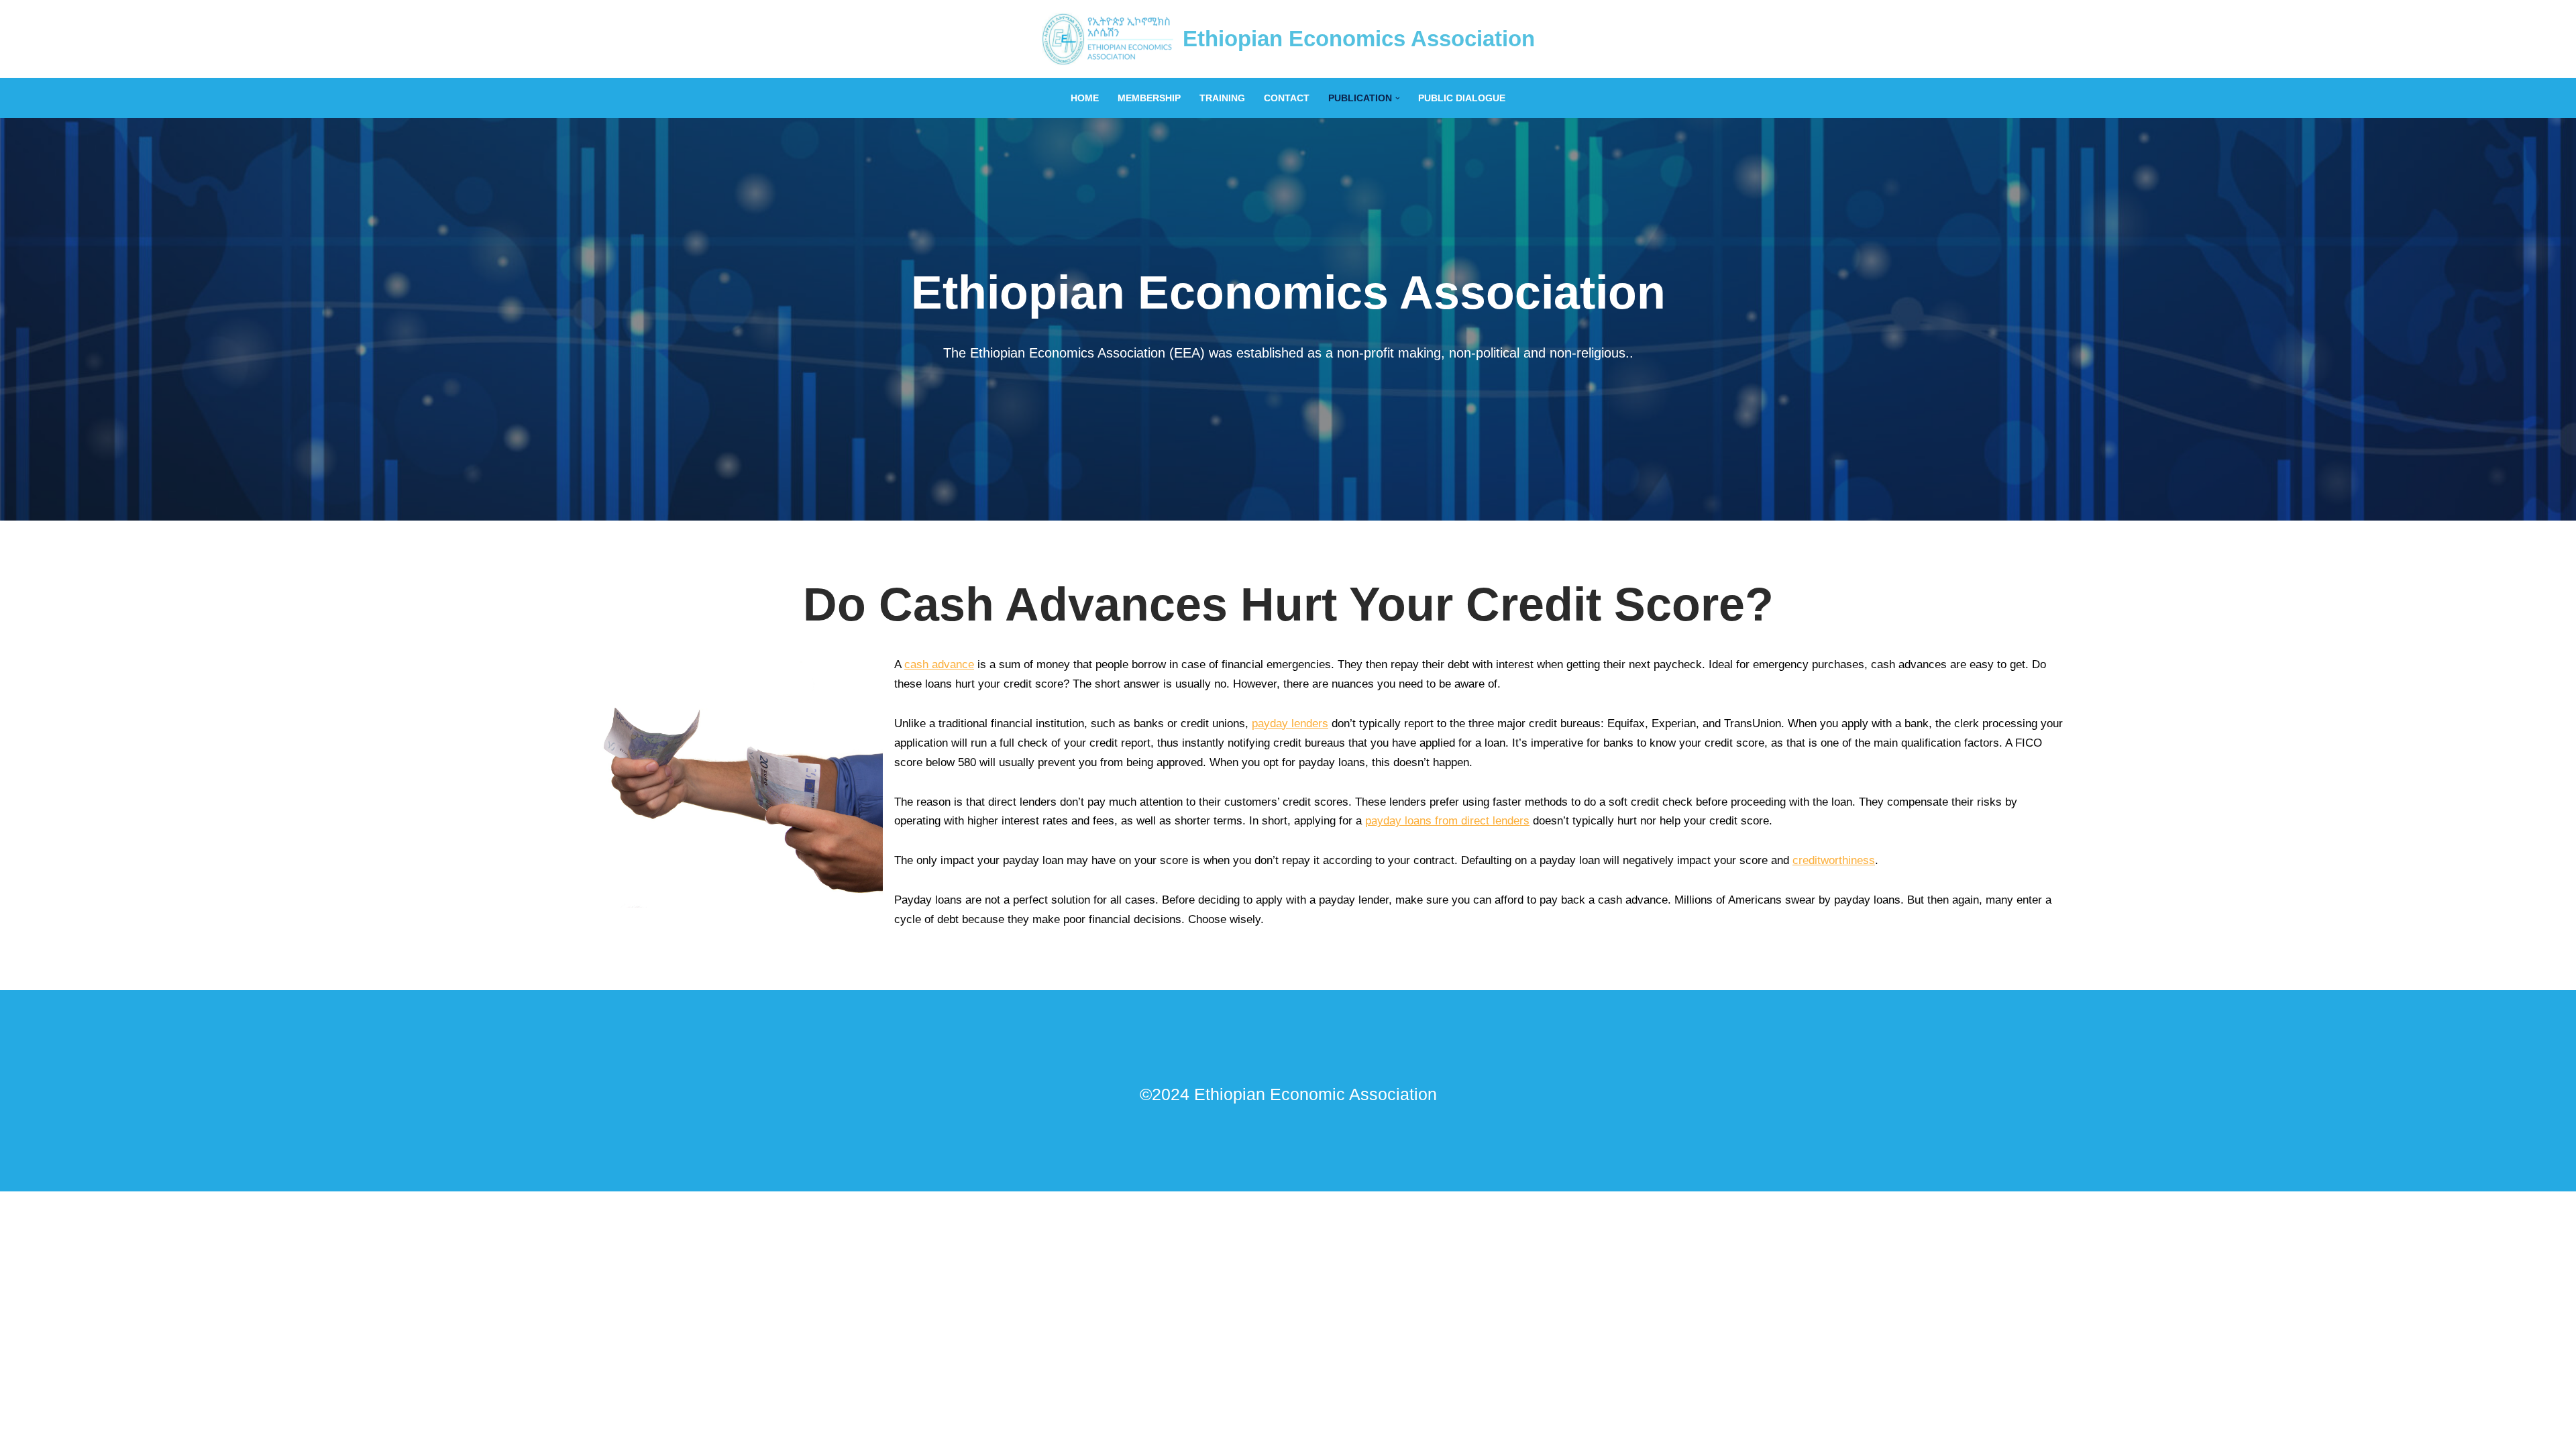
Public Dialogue (1462, 98)
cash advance (939, 664)
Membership (1149, 98)
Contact (1287, 98)
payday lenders (1290, 723)
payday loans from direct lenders (1447, 821)
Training (1222, 98)
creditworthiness (1834, 860)
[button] (1398, 98)
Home (1085, 98)
